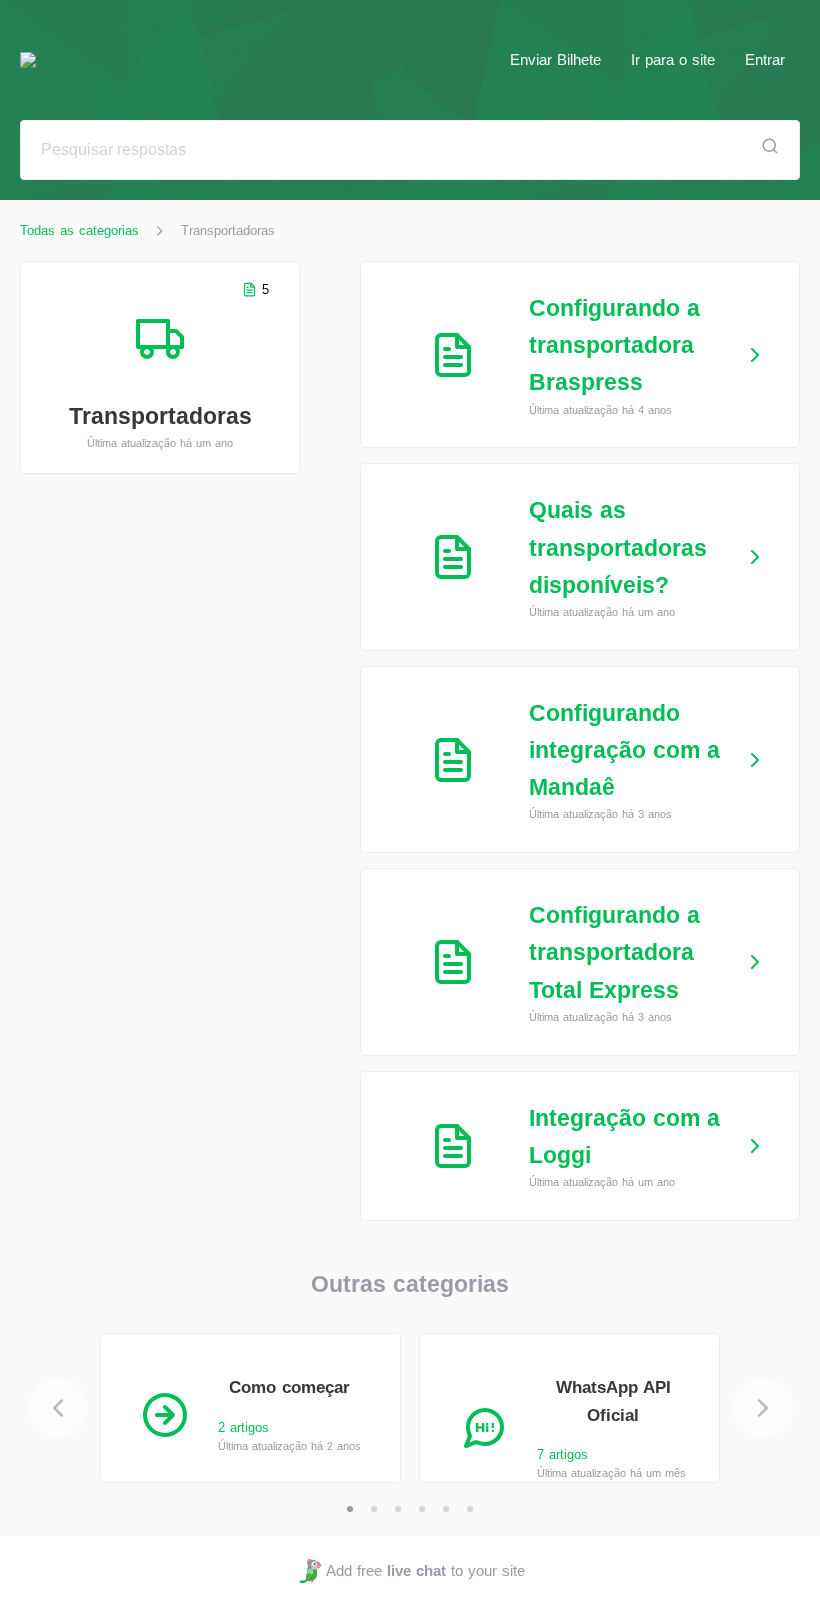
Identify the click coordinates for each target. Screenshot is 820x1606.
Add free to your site (425, 1570)
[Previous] (58, 1408)
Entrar (765, 59)
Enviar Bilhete (555, 59)
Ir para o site (673, 59)
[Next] (763, 1408)
